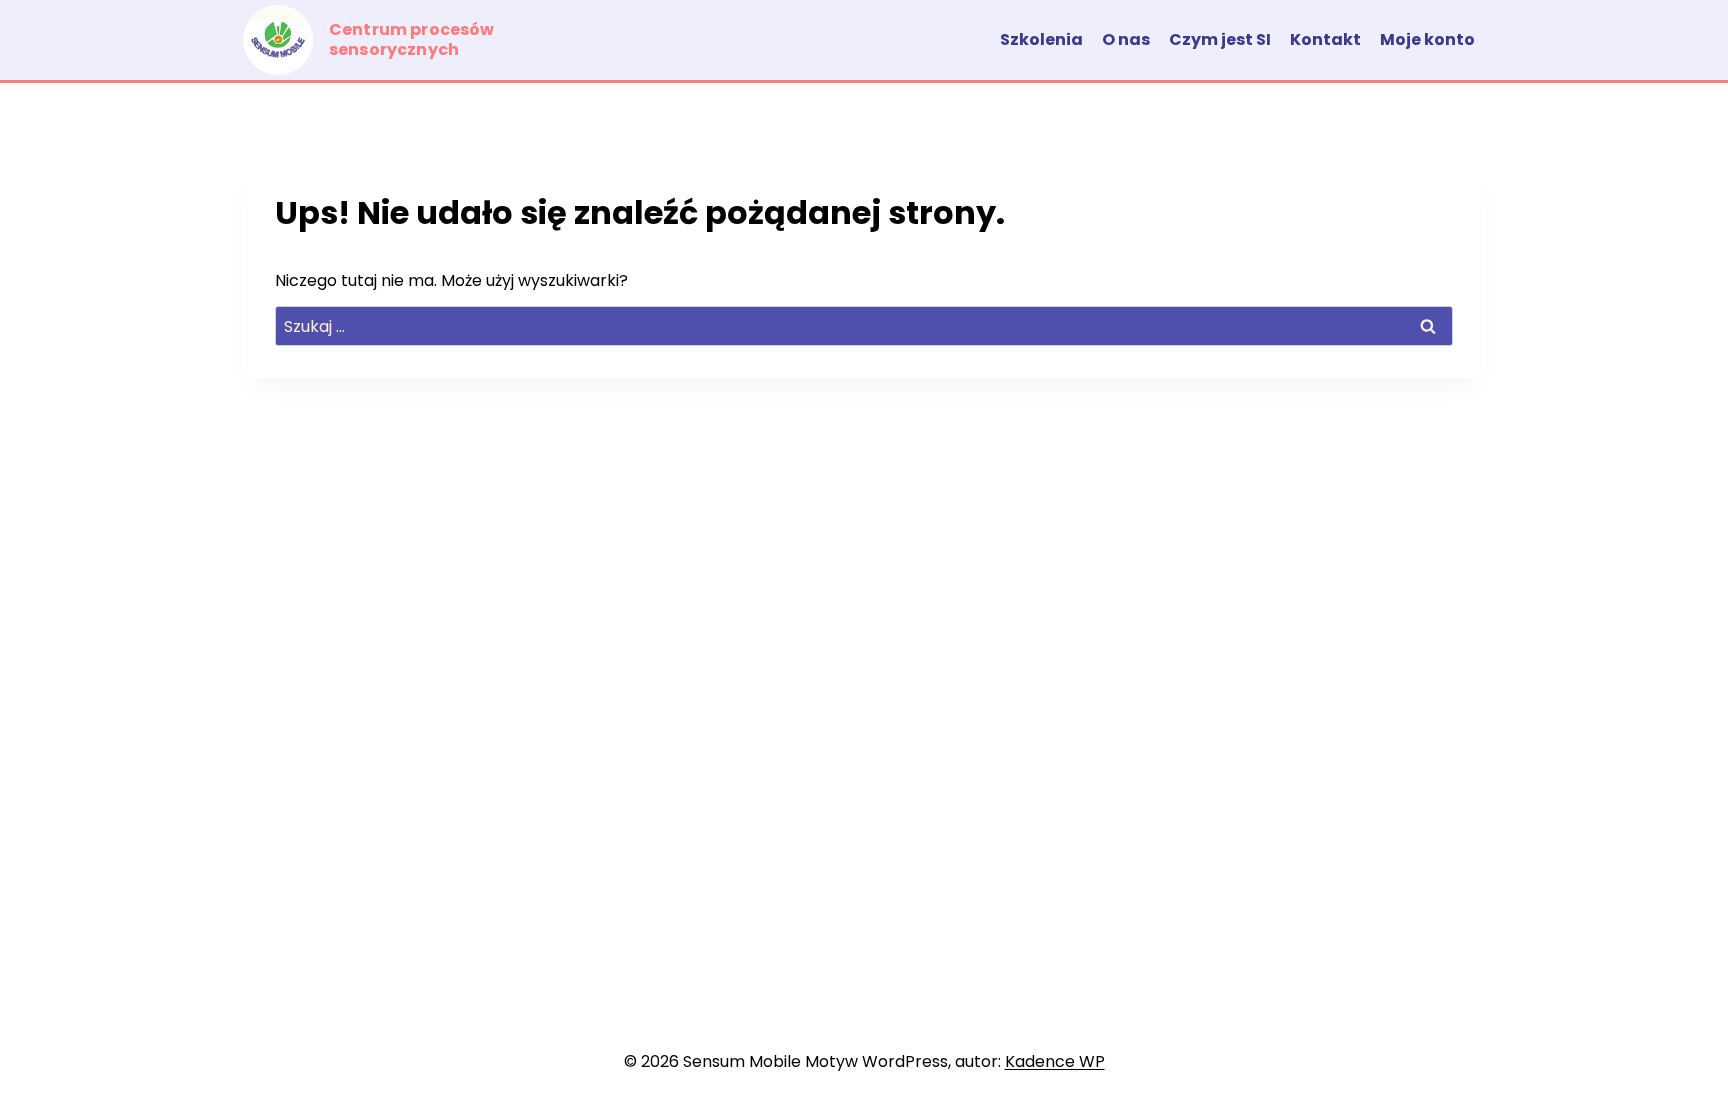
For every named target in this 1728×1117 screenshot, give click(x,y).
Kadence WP (1055, 1061)
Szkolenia (1041, 39)
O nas (1126, 39)
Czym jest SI (1220, 39)
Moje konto (1427, 39)
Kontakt (1325, 39)
